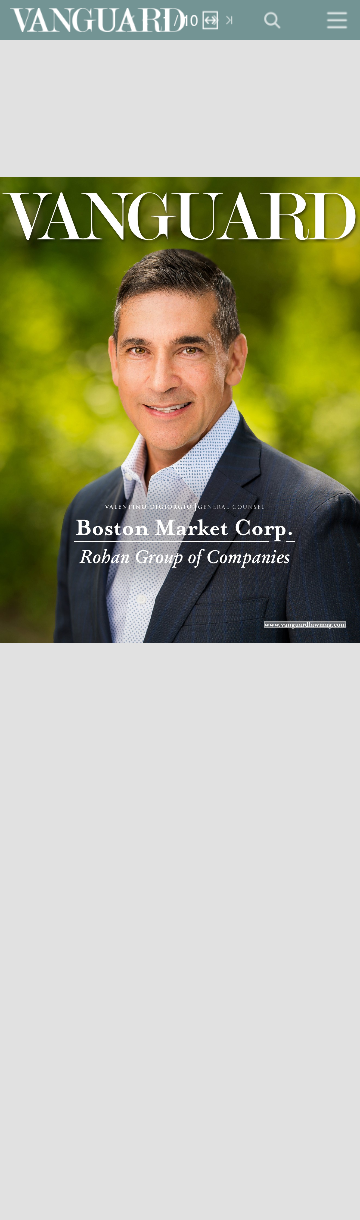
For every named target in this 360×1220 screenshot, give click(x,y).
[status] (180, 20)
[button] (97, 20)
